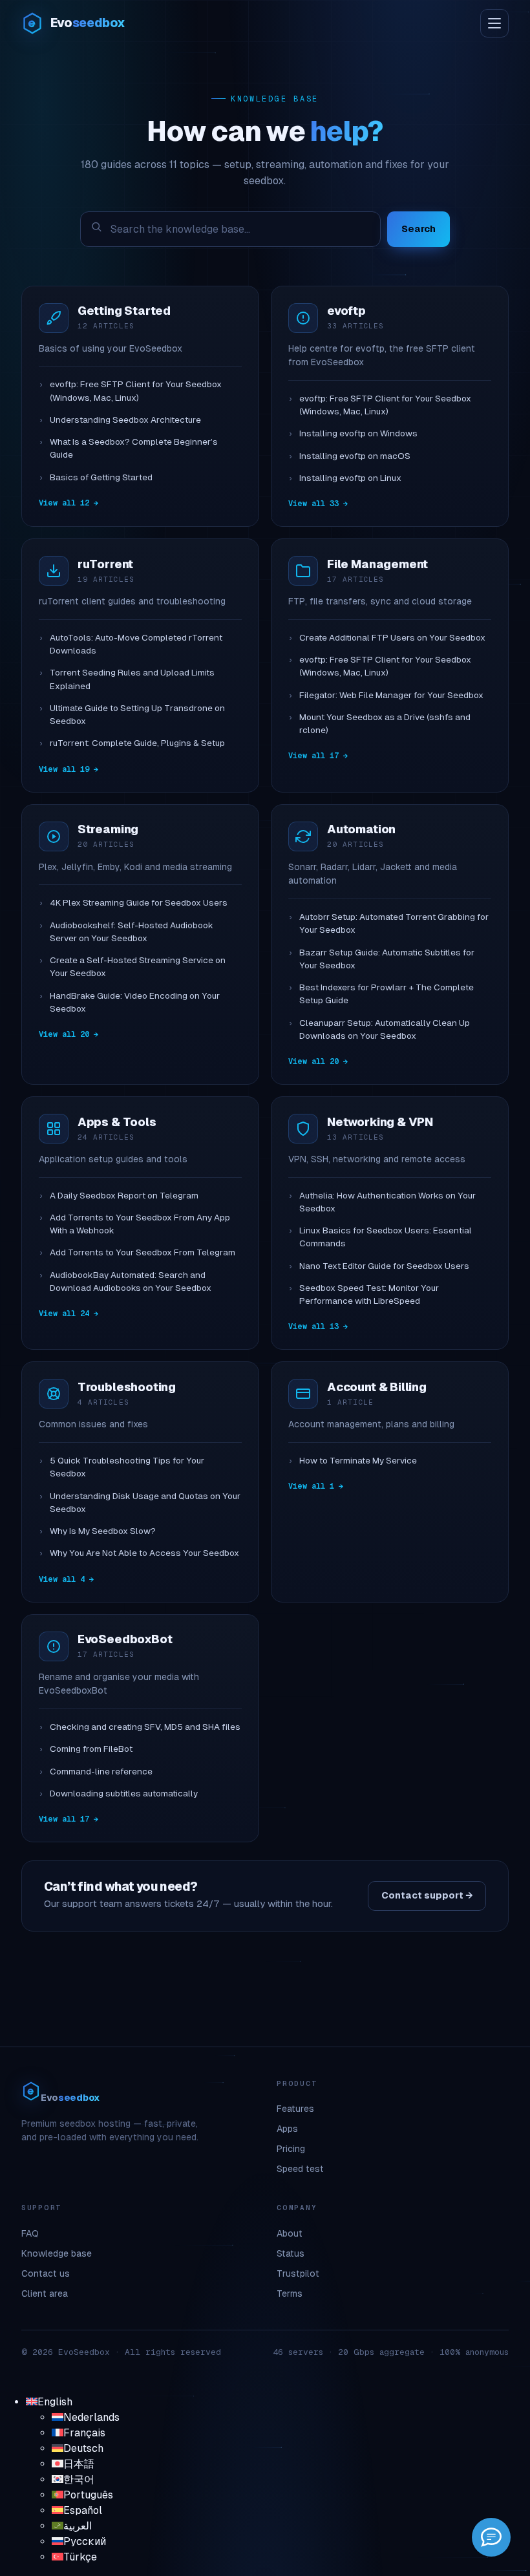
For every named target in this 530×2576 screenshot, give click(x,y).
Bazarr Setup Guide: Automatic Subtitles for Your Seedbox (387, 959)
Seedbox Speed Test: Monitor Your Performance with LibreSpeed (369, 1294)
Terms (290, 2294)
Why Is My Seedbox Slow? (103, 1531)
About (290, 2233)
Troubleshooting (127, 1387)
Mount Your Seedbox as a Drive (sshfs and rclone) (385, 724)
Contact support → (427, 1895)
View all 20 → (69, 1034)
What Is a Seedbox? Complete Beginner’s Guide (134, 448)
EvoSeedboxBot (125, 1639)
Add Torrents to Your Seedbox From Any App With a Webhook (140, 1224)
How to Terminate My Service (358, 1461)
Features (295, 2109)
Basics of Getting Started (101, 477)
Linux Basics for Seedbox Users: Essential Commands (386, 1237)
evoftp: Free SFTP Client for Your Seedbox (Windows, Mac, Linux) (136, 391)
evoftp (346, 311)
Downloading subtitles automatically (124, 1794)
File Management (377, 564)
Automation (361, 829)
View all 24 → (69, 1314)
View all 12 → (69, 503)
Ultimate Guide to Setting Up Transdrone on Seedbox (137, 715)
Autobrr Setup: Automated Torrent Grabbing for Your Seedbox (394, 923)
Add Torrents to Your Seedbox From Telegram (143, 1252)
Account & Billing (377, 1387)
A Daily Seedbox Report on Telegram (124, 1196)
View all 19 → (69, 769)
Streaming (108, 829)
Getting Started (124, 311)
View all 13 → (318, 1326)
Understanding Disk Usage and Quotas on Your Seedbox (145, 1503)
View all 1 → (316, 1486)
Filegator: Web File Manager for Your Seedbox (391, 695)
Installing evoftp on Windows (358, 433)
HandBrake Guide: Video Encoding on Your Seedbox (135, 1002)
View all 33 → (318, 504)
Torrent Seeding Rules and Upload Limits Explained (132, 679)
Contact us (46, 2273)
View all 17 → (318, 756)
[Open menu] (494, 23)
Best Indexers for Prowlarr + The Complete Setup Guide (387, 994)
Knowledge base (57, 2253)
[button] (49, 2402)
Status (291, 2253)
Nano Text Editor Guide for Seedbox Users (384, 1266)
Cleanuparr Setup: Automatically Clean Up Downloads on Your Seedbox (385, 1029)
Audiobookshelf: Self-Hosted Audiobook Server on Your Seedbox (132, 932)
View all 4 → (66, 1579)
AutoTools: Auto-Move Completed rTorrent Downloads (136, 644)
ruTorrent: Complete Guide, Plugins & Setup (137, 743)
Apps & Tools (117, 1122)
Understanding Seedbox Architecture (125, 420)
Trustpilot (298, 2273)
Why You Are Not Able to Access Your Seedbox (144, 1553)
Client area (45, 2294)
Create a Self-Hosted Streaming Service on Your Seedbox (138, 967)
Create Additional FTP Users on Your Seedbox (392, 638)
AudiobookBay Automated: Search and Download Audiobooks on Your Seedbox (131, 1282)
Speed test (300, 2169)
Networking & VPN (380, 1122)
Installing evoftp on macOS (355, 456)
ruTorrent (105, 564)
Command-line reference (101, 1772)
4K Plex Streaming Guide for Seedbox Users (139, 903)
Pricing (291, 2149)
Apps (287, 2129)
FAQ (30, 2233)
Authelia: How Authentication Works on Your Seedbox (387, 1202)
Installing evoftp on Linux (350, 478)
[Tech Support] (491, 2537)
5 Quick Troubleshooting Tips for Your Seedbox (127, 1467)
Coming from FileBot (91, 1749)
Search (419, 229)
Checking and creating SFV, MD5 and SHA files (145, 1727)
